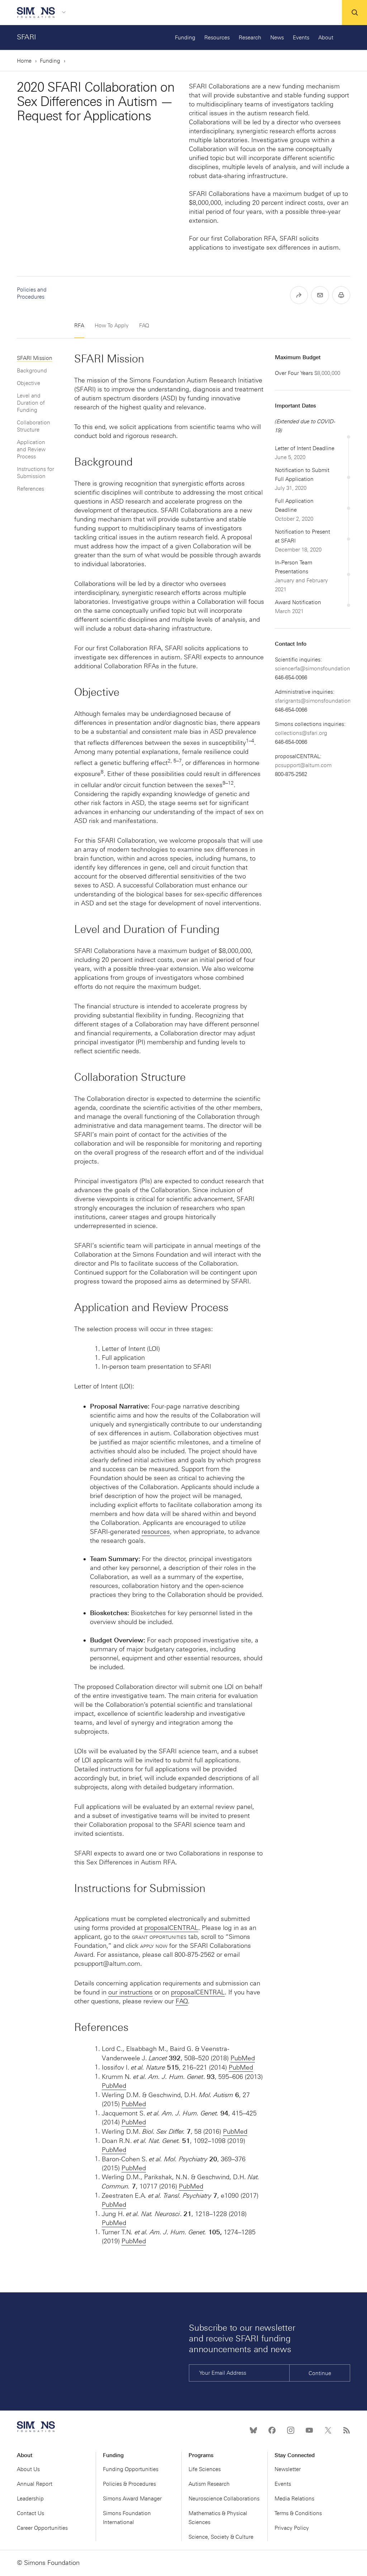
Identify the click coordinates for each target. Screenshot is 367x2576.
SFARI (27, 37)
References (30, 489)
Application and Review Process (31, 449)
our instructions (130, 1992)
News (277, 38)
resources (156, 1532)
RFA (79, 326)
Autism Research (209, 2484)
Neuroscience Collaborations (224, 2499)
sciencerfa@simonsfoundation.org (317, 669)
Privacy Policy (292, 2528)
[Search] (354, 13)
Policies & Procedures (129, 2484)
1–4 (250, 741)
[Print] (341, 295)
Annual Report (35, 2484)
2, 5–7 (175, 761)
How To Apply (112, 326)
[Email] (320, 295)
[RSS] (347, 2430)
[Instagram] (291, 2430)
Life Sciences (205, 2469)
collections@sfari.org (301, 733)
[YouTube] (309, 2430)
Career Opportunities (42, 2528)
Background (32, 371)
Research (250, 38)
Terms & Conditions (298, 2513)
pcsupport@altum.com (303, 765)
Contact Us (30, 2513)
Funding (185, 38)
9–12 (228, 783)
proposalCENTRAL (171, 1928)
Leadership (30, 2499)
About (326, 38)
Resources (217, 38)
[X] (328, 2430)
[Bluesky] (253, 2430)
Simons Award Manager (132, 2499)
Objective (28, 383)
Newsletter (288, 2469)
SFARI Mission (35, 358)
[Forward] (299, 295)
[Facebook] (272, 2430)
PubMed (243, 2058)
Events (301, 38)
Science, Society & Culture (221, 2537)
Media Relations (294, 2499)
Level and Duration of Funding (31, 403)
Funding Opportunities (131, 2469)
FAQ (144, 326)
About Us (28, 2469)
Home (24, 61)
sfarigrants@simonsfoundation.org (318, 701)
